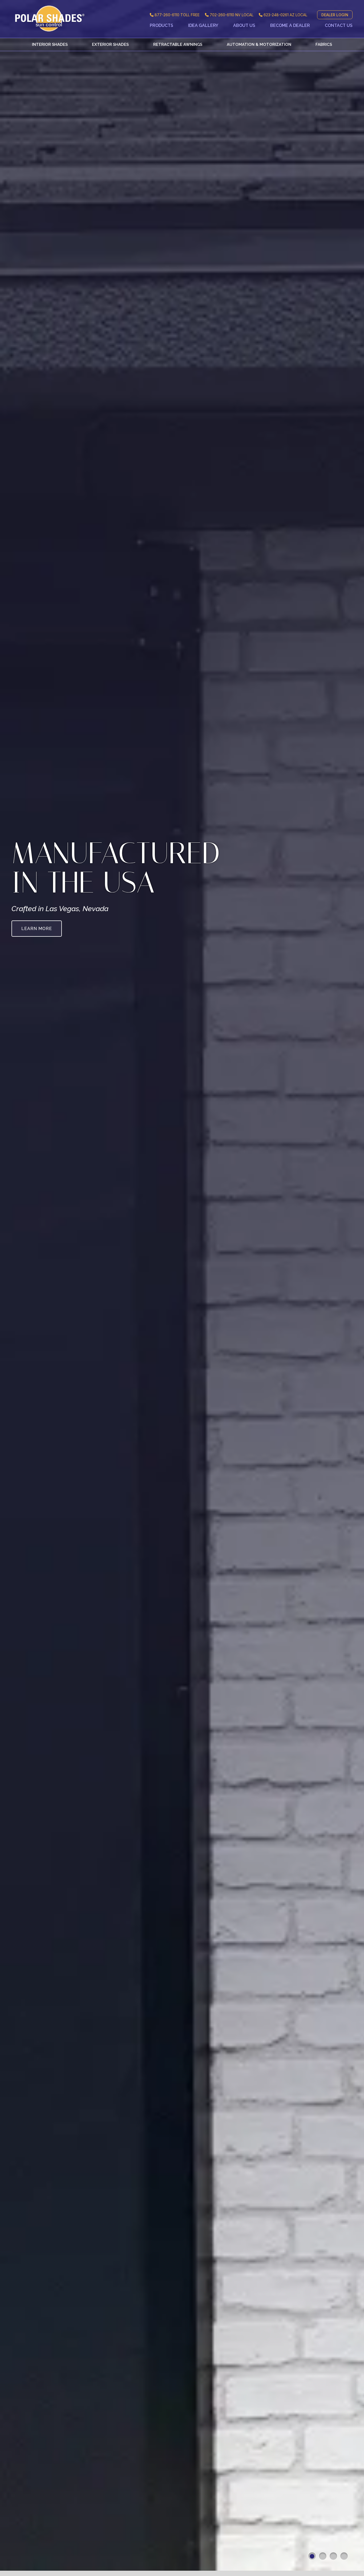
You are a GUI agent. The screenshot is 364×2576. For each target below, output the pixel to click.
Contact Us (339, 25)
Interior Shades (50, 44)
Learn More (37, 929)
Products (161, 25)
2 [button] (323, 2556)
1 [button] (312, 2556)
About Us (244, 25)
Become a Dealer (290, 25)
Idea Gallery (203, 25)
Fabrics (324, 44)
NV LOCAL (232, 15)
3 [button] (333, 2556)
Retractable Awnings (178, 44)
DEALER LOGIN (335, 15)
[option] (182, 1288)
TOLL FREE (177, 15)
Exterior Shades (110, 44)
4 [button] (344, 2556)
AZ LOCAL (285, 15)
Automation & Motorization (259, 44)
